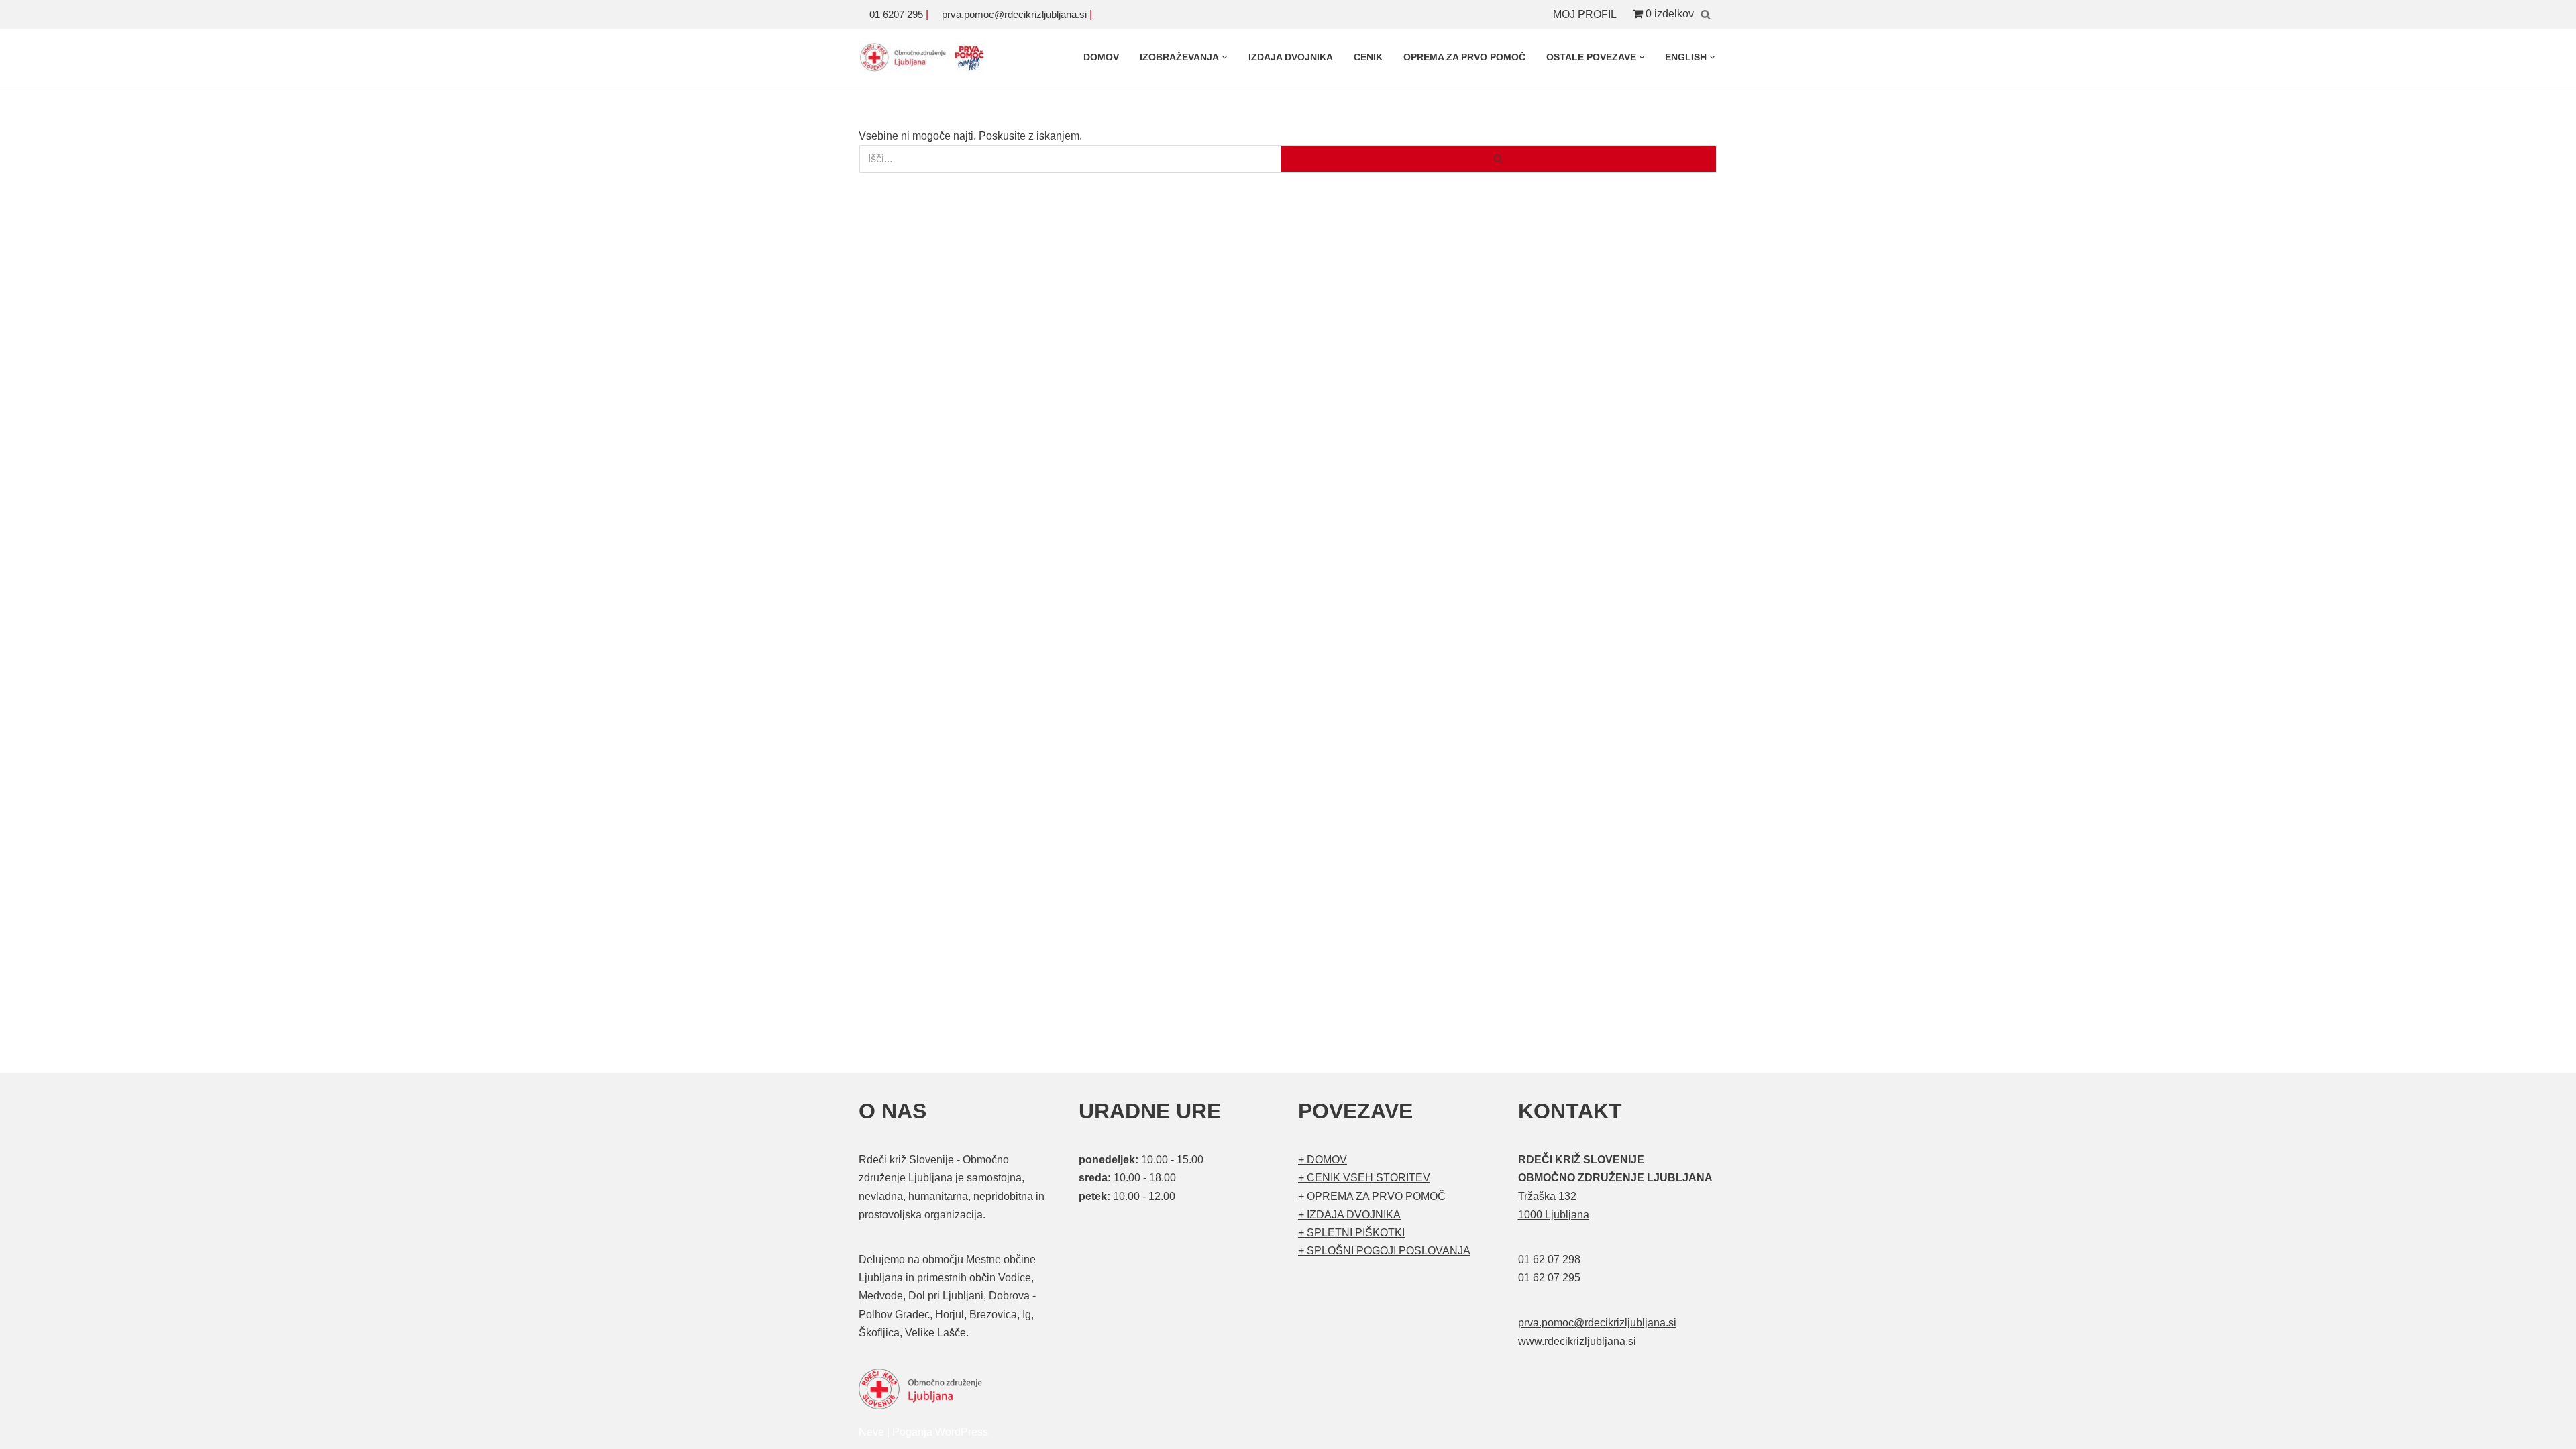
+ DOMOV (1323, 1160)
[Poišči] (1706, 14)
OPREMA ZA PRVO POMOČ (1464, 57)
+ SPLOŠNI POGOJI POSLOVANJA (1384, 1251)
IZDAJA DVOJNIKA (1291, 57)
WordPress (962, 1432)
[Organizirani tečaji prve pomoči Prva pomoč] (926, 58)
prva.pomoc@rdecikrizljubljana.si (1014, 14)
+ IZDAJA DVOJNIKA (1349, 1215)
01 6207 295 (896, 14)
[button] (1225, 57)
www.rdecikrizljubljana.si (1577, 1341)
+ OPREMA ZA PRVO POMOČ (1372, 1196)
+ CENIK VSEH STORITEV (1364, 1178)
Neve (871, 1432)
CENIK (1368, 57)
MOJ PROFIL (1585, 14)
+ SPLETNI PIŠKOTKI (1351, 1233)
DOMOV (1101, 57)
